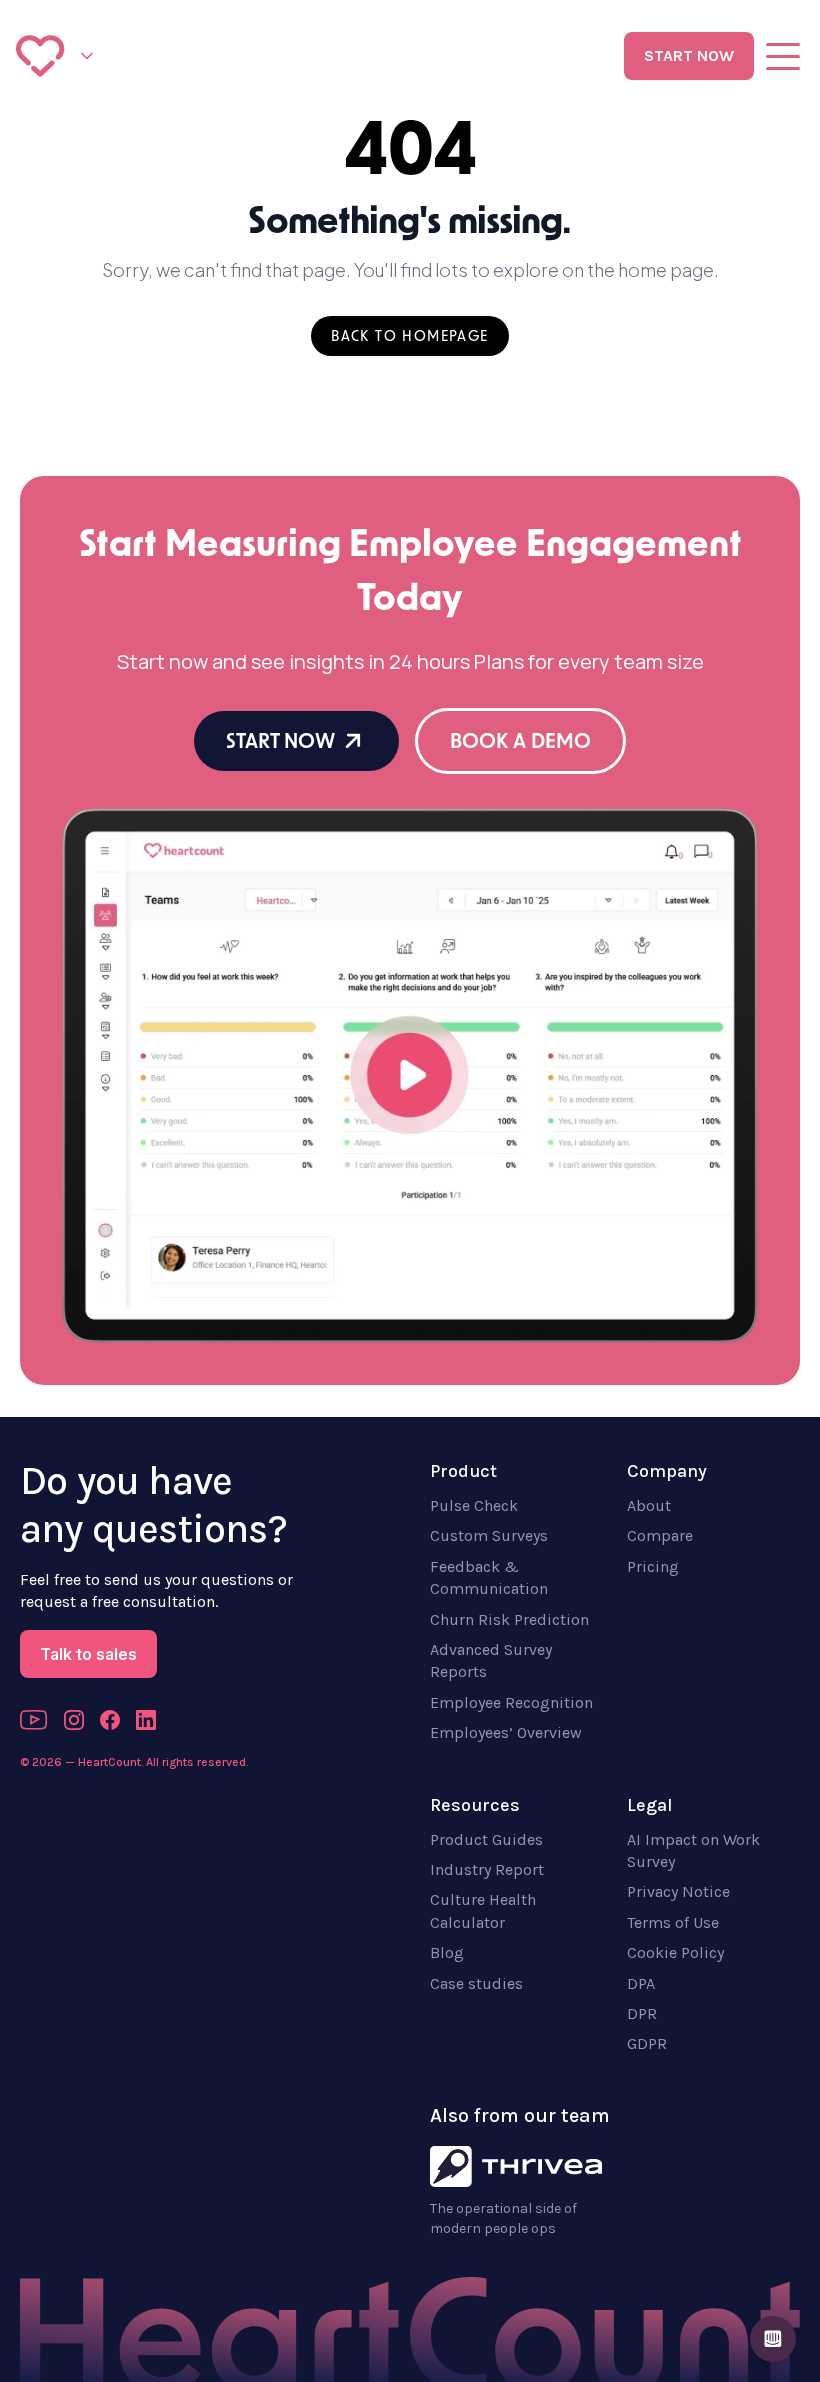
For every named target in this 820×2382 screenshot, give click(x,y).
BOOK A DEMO (520, 741)
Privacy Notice (678, 1891)
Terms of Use (673, 1922)
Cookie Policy (675, 1952)
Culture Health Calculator (483, 1910)
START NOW (689, 55)
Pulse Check (474, 1505)
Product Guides (486, 1839)
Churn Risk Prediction (509, 1619)
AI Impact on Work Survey (693, 1850)
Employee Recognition (511, 1702)
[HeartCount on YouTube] (34, 1720)
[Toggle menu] (783, 56)
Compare (660, 1535)
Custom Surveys (489, 1535)
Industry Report (487, 1869)
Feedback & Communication (489, 1577)
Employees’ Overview (506, 1732)
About (649, 1505)
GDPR (647, 2043)
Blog (447, 1952)
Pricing (653, 1566)
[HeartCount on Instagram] (74, 1720)
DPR (642, 2013)
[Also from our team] (87, 56)
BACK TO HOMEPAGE (409, 336)
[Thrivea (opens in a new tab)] (516, 2167)
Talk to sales (88, 1654)
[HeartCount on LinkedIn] (146, 1720)
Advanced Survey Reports (491, 1660)
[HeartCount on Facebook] (110, 1720)
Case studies (476, 1983)
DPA (641, 1983)
